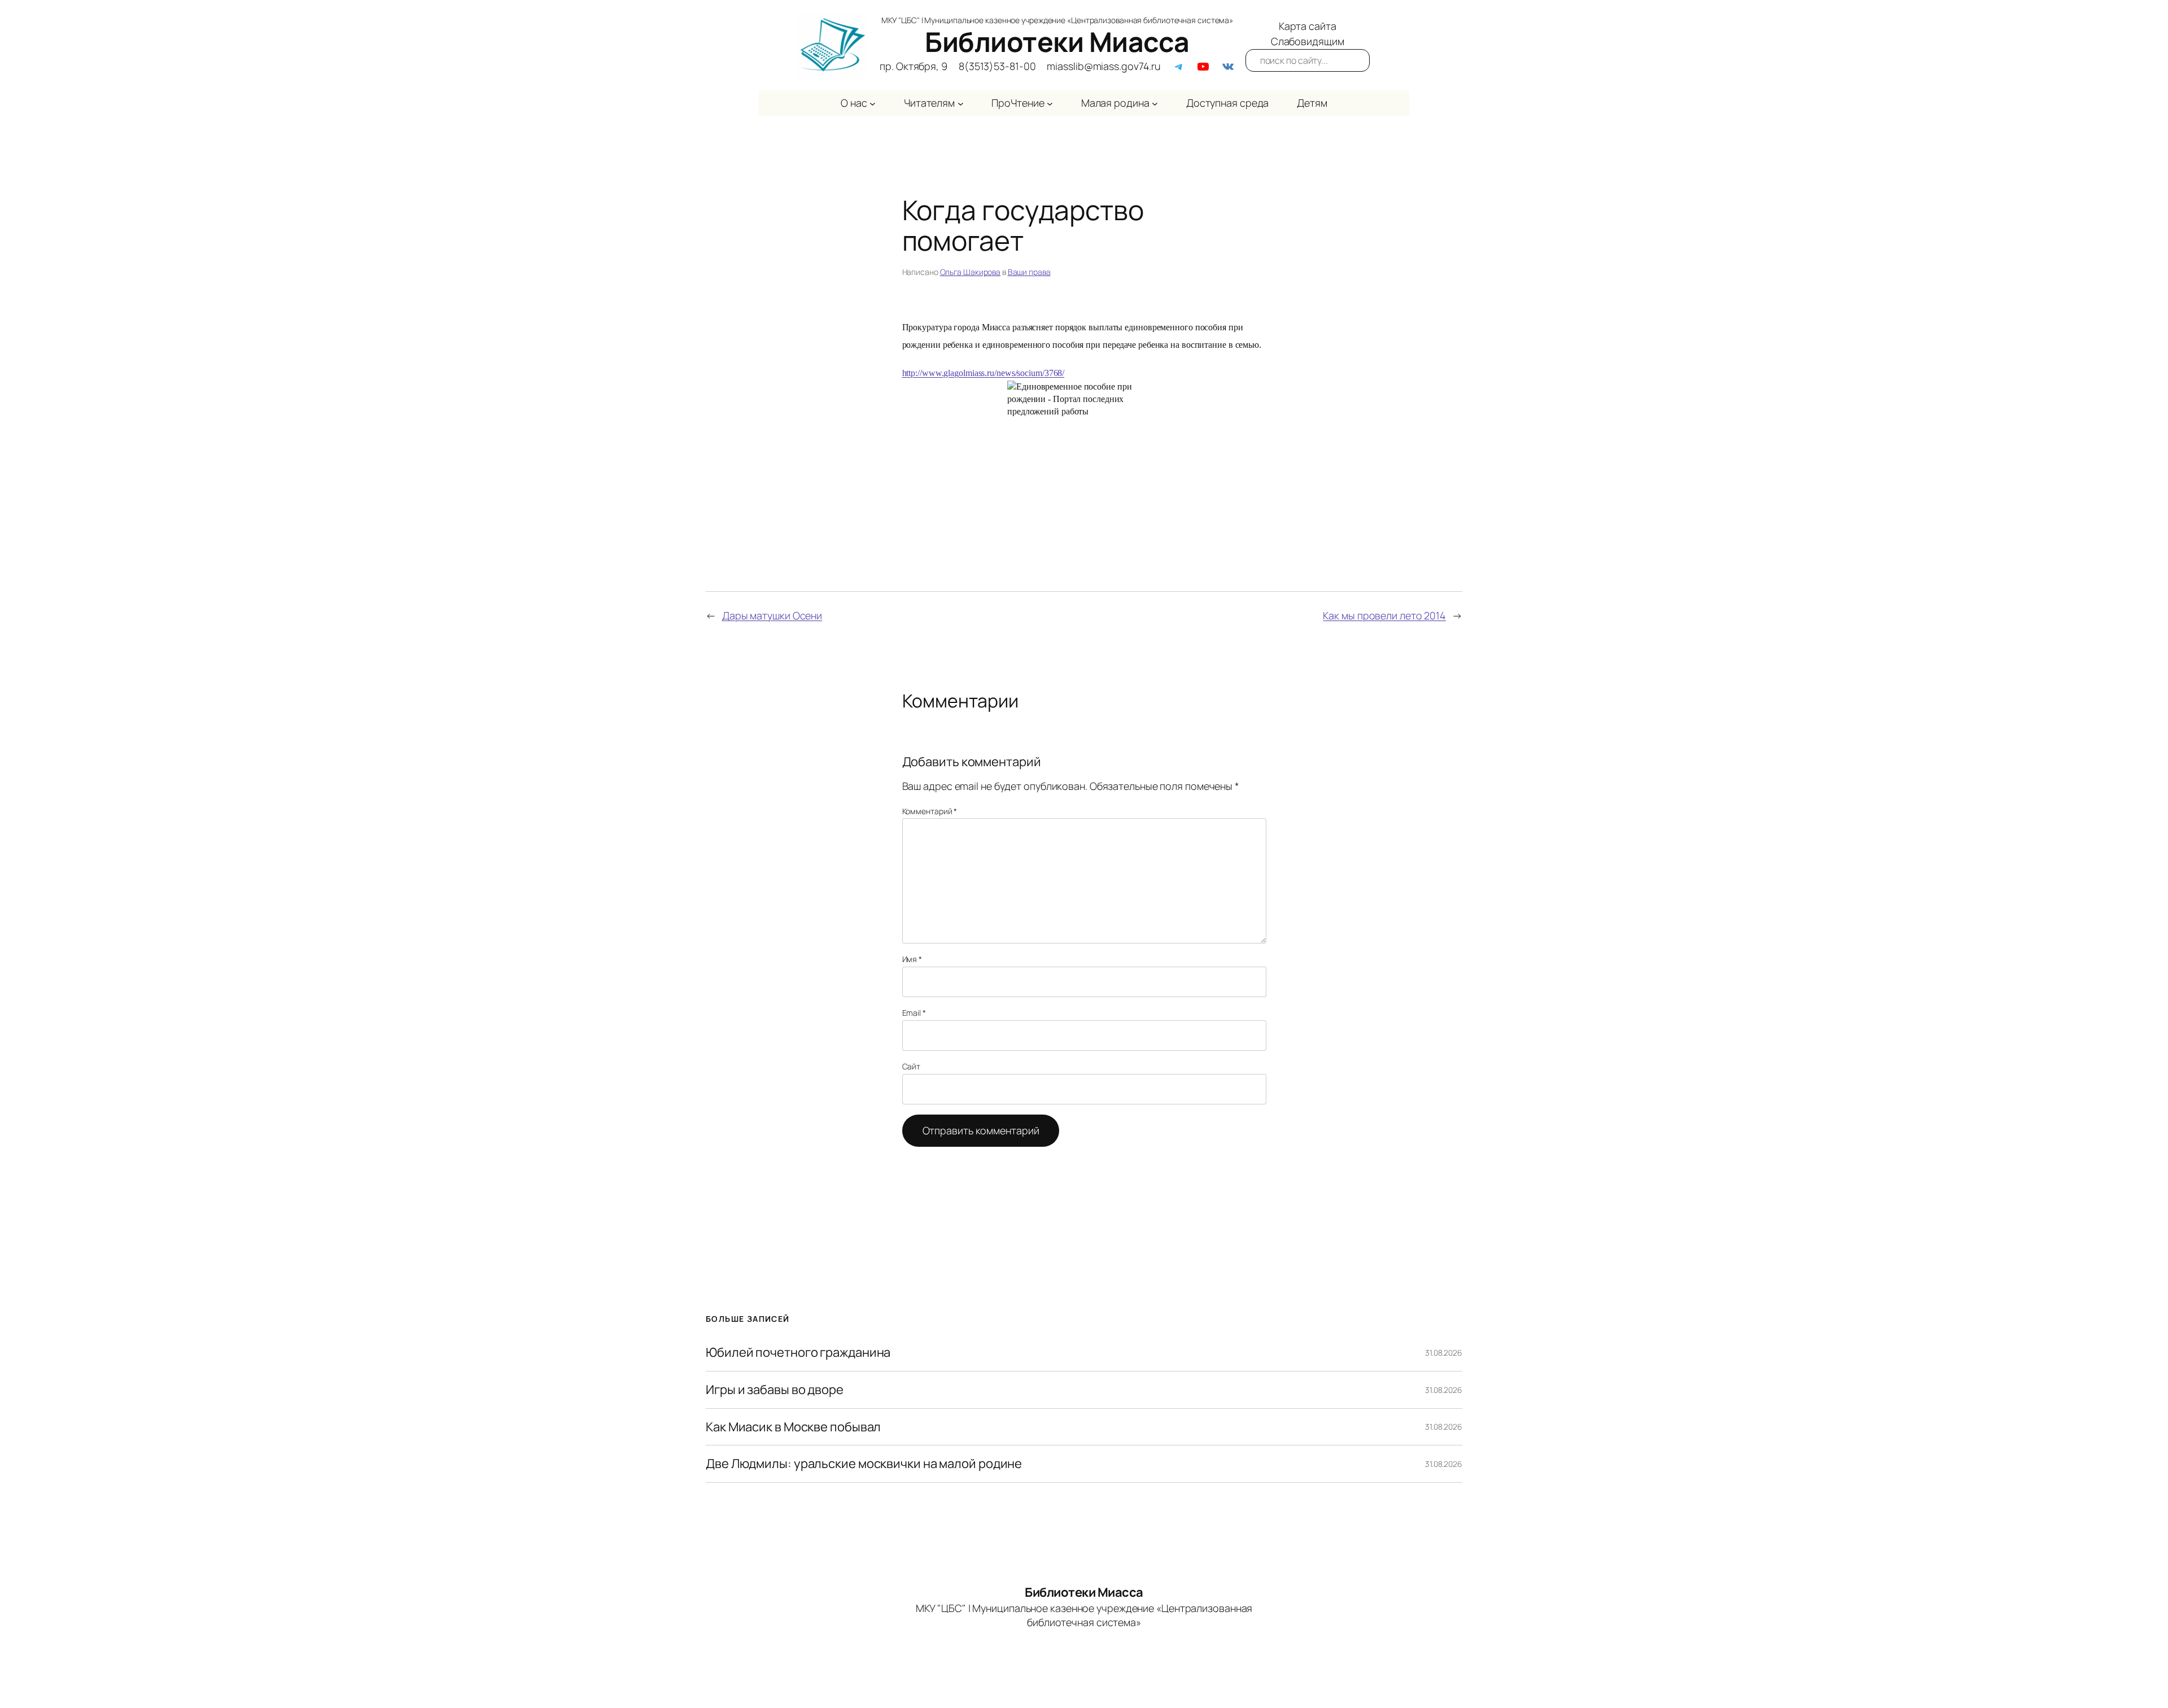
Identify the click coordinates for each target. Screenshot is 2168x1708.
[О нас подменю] (873, 103)
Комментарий (930, 811)
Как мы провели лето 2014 (1384, 615)
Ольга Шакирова (971, 272)
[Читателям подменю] (961, 103)
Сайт (912, 1066)
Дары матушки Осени (772, 615)
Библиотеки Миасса (1057, 42)
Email (914, 1013)
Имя (912, 959)
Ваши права (1029, 272)
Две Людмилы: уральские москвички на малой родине (864, 1464)
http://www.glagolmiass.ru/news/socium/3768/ (984, 373)
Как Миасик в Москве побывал (793, 1427)
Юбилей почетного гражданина (798, 1353)
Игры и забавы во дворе (775, 1390)
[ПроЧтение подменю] (1050, 103)
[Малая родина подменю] (1155, 103)
